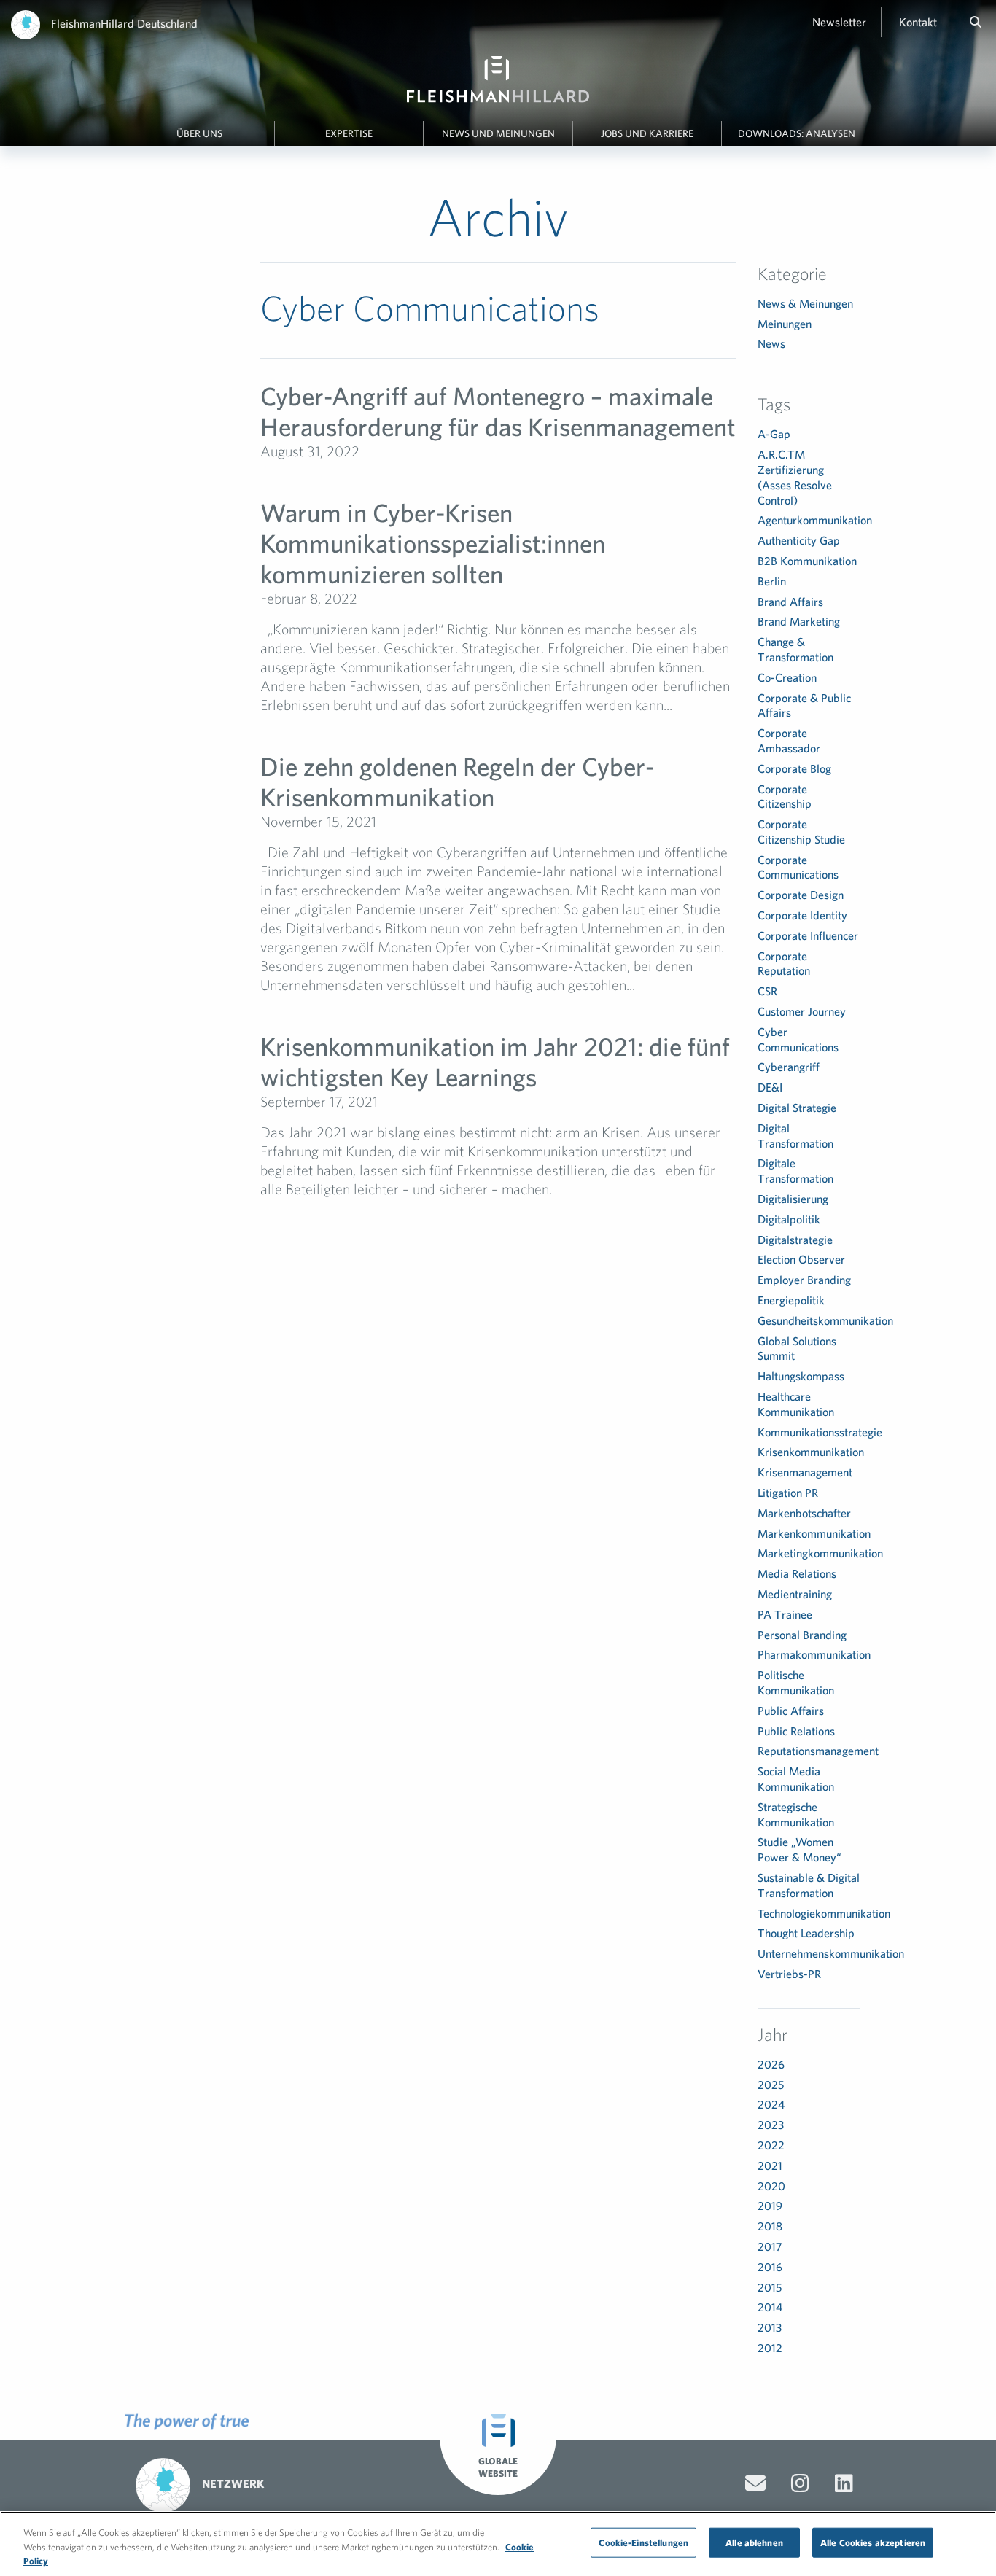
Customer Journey (802, 1011)
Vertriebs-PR (789, 1974)
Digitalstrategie (795, 1240)
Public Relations (796, 1731)
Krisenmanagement (805, 1472)
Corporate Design (801, 895)
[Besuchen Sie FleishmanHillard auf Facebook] (800, 2483)
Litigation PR (788, 1493)
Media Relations (797, 1573)
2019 (770, 2206)
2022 (771, 2145)
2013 (770, 2327)
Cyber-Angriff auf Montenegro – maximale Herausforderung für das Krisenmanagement (498, 411)
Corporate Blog (794, 768)
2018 (770, 2226)
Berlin (772, 581)
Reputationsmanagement (818, 1751)
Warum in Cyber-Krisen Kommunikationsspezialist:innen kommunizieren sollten (433, 543)
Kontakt (918, 22)
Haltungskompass (801, 1376)
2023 (771, 2125)
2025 (771, 2085)
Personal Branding (802, 1635)
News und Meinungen (498, 133)
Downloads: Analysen (797, 133)
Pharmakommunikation (814, 1654)
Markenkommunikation (814, 1533)
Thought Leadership (806, 1933)
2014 (770, 2307)
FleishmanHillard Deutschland (124, 23)
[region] (498, 2544)
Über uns (199, 133)
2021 (770, 2166)
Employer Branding (804, 1280)
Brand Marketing (799, 621)
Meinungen (785, 324)
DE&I (770, 1087)
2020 (771, 2186)
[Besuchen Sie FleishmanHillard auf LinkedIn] (844, 2483)
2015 (770, 2287)
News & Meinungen (805, 303)
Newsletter (839, 22)
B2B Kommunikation (807, 561)
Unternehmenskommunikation (831, 1953)
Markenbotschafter (804, 1513)
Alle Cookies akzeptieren (873, 2542)
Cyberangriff (789, 1067)
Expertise (349, 133)
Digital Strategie (797, 1108)
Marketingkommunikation (820, 1553)
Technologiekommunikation (824, 1913)
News (771, 343)
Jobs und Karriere (647, 133)
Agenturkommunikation (815, 520)
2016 (770, 2267)
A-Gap (774, 434)
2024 (771, 2104)
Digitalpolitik (789, 1219)
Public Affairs (791, 1711)
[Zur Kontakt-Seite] (755, 2483)
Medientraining (795, 1594)
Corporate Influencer (808, 935)
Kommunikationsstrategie (820, 1432)
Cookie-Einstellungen (643, 2542)
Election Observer (801, 1259)
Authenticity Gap (799, 540)
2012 (770, 2348)
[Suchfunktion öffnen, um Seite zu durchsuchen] (976, 22)
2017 (770, 2246)
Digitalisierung (793, 1199)
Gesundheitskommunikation (825, 1320)
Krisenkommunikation (811, 1452)
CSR (767, 991)
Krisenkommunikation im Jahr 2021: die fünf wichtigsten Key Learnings (495, 1061)
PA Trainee (785, 1614)
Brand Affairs (790, 602)
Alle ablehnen (754, 2542)
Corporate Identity (802, 915)
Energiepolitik (791, 1300)
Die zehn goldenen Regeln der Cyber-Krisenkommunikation (457, 781)
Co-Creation (787, 677)
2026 (771, 2064)
